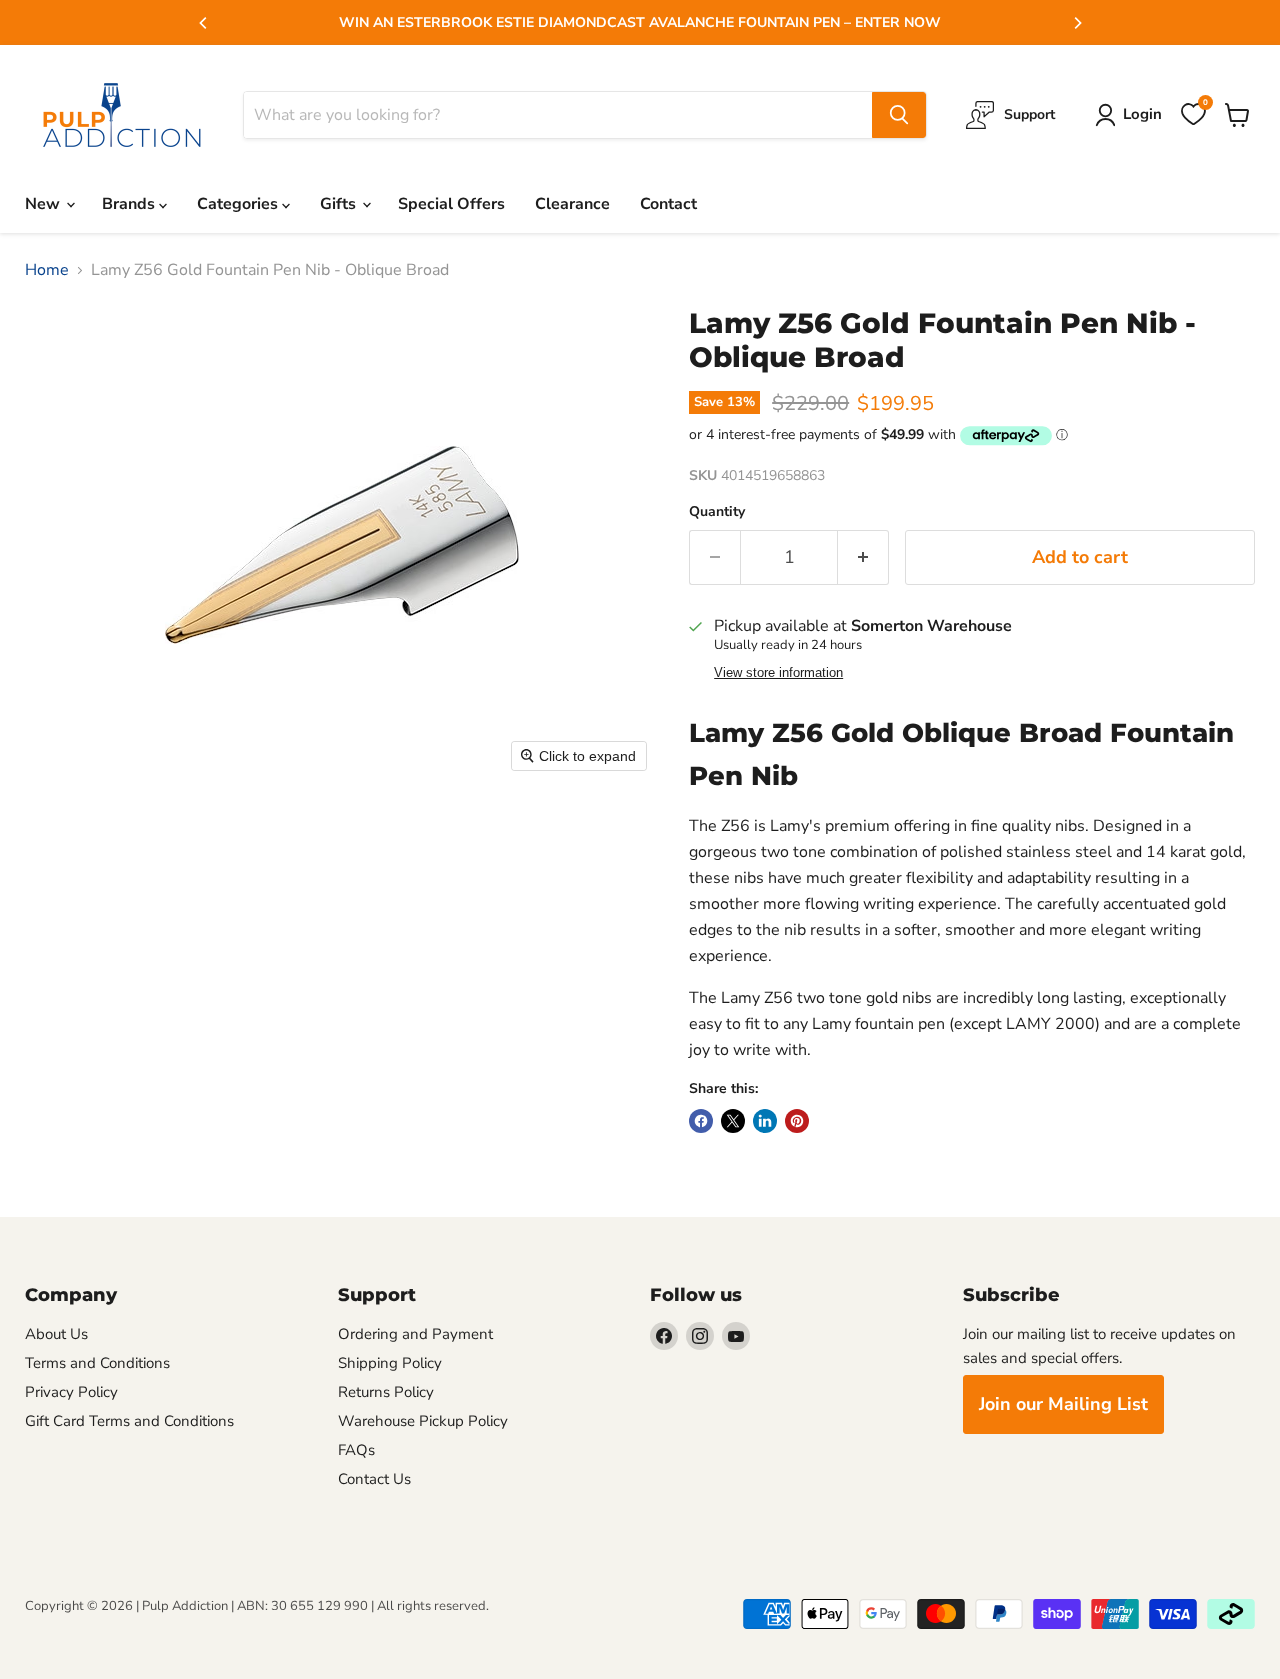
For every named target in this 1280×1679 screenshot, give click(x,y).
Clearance (572, 204)
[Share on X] (733, 1121)
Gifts (340, 204)
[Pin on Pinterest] (797, 1121)
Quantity (717, 512)
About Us (56, 1334)
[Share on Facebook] (701, 1121)
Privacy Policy (71, 1392)
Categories (239, 204)
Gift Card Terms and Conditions (129, 1421)
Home (47, 270)
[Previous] (204, 23)
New (44, 204)
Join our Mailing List (1063, 1404)
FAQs (356, 1450)
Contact (668, 204)
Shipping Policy (390, 1363)
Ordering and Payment (415, 1334)
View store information (778, 673)
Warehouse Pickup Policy (423, 1421)
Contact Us (374, 1479)
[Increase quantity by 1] (863, 557)
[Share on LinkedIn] (765, 1121)
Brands (130, 204)
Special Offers (451, 204)
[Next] (1077, 23)
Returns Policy (386, 1392)
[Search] (899, 115)
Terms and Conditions (97, 1363)
